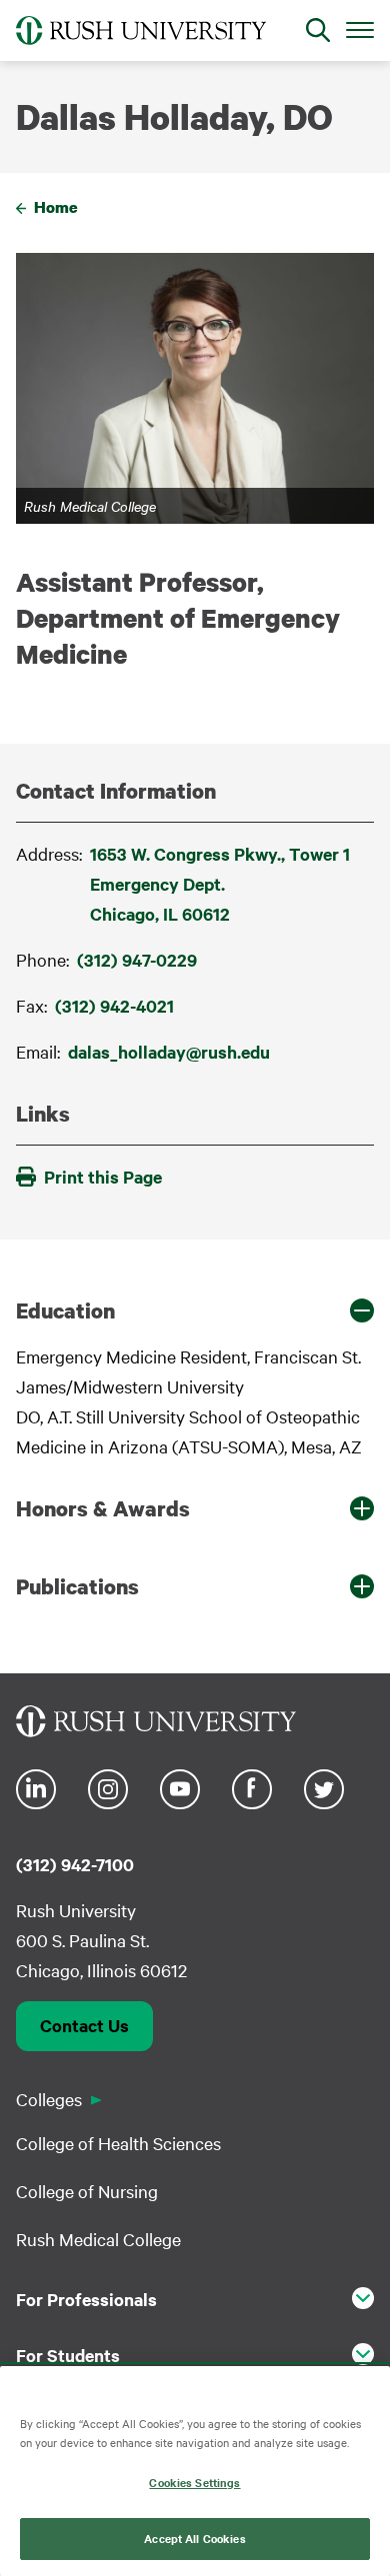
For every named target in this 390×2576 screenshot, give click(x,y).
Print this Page (103, 1177)
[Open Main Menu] (360, 29)
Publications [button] (77, 1586)
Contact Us (84, 2025)
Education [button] (65, 1310)
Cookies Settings (194, 2482)
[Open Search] (318, 30)
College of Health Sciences (118, 2143)
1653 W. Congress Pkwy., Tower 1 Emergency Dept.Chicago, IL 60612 (220, 884)
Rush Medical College (98, 2239)
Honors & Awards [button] (103, 1508)
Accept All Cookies (194, 2538)
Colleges (49, 2099)
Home (56, 207)
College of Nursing (87, 2191)
